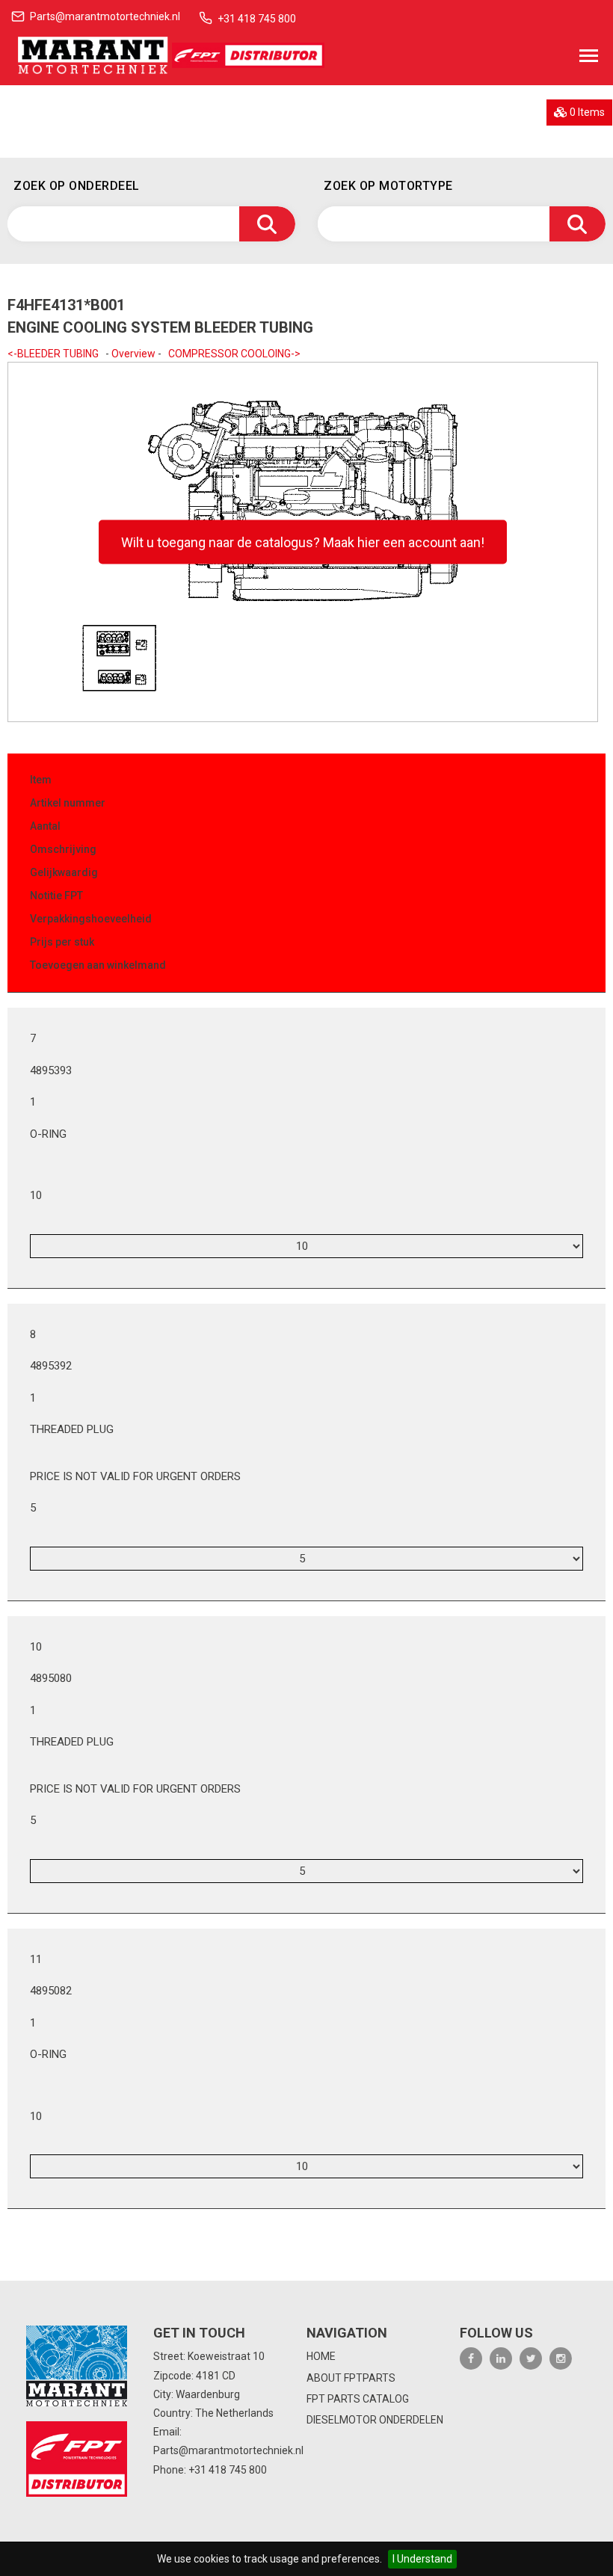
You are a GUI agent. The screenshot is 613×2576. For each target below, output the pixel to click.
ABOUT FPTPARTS (351, 2378)
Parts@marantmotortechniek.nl (105, 16)
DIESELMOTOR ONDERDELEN (375, 2420)
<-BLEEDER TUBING (53, 354)
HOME (321, 2356)
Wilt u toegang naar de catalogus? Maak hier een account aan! (303, 542)
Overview (133, 354)
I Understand (422, 2559)
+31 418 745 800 (257, 19)
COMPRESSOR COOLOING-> (234, 354)
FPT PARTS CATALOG (358, 2399)
